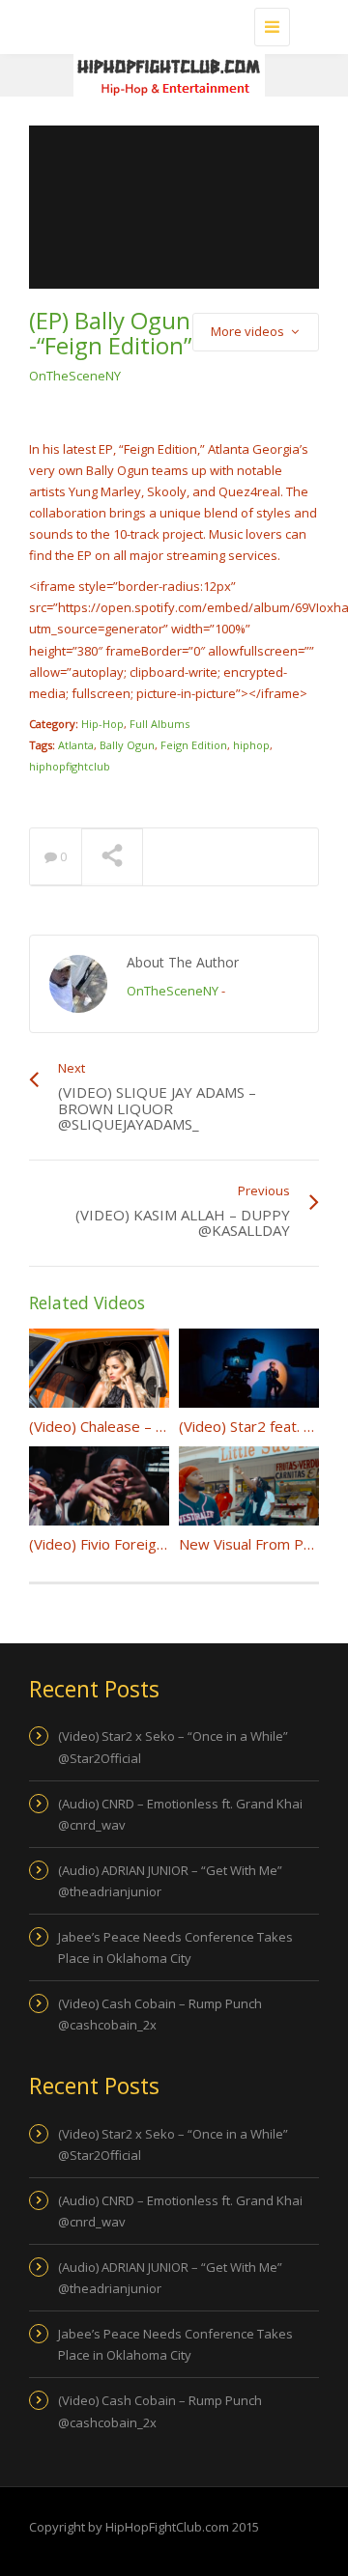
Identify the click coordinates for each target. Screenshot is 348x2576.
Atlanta (76, 745)
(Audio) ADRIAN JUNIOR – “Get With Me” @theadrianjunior (170, 1881)
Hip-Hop (102, 724)
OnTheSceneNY (75, 376)
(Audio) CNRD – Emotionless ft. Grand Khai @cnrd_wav (180, 1814)
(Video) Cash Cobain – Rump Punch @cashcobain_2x (160, 2014)
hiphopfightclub (70, 766)
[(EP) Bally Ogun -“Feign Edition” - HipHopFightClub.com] (169, 24)
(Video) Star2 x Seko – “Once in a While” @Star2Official (173, 1747)
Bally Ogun (127, 745)
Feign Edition (194, 745)
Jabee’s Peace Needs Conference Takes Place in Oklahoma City (175, 1947)
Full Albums (159, 724)
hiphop (251, 745)
